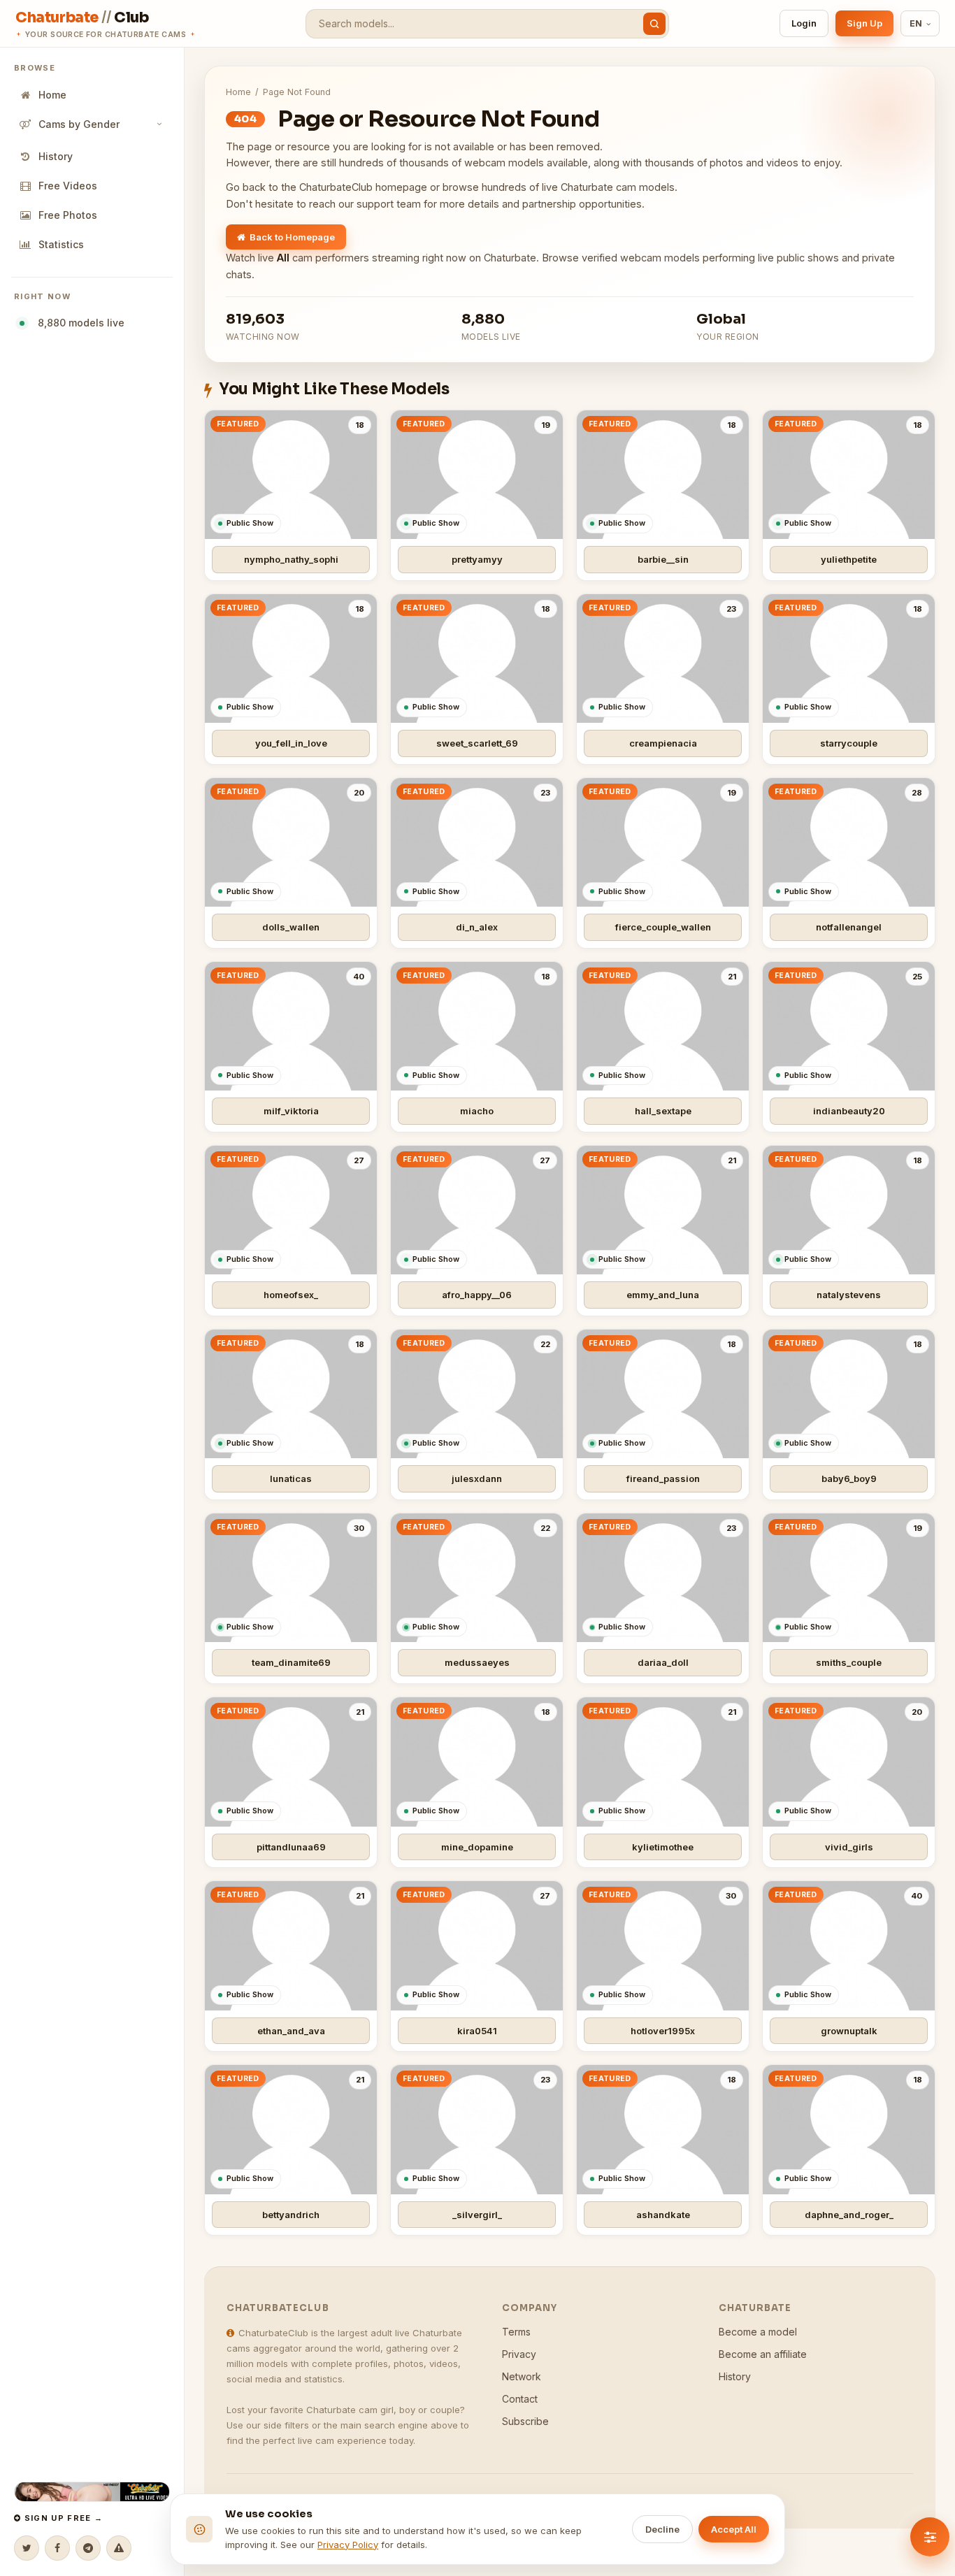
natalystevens (849, 1295)
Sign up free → (62, 2518)
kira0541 (477, 2031)
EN (916, 23)
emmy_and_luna (663, 1295)
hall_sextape (663, 1111)
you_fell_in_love (291, 743)
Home (52, 95)
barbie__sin (663, 559)
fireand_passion (663, 1478)
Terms (516, 2332)
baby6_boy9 (849, 1478)
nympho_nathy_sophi (291, 559)
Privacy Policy (348, 2545)
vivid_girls (849, 1847)
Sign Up (864, 23)
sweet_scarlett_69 (477, 743)
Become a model (758, 2332)
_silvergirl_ (477, 2215)
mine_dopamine (477, 1847)
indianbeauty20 (849, 1111)
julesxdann (477, 1478)
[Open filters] (930, 2537)
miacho (477, 1111)
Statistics (61, 244)
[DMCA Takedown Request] (119, 2548)
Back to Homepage (292, 237)
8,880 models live (78, 323)
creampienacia (663, 743)
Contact (520, 2399)
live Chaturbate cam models (608, 187)
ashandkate (663, 2215)
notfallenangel (849, 927)
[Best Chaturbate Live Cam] (92, 2492)
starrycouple (849, 743)
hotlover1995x (663, 2031)
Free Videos (68, 186)
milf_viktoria (291, 1111)
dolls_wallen (291, 927)
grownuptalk (849, 2031)
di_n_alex (477, 927)
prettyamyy (477, 559)
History (56, 156)
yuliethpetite (849, 559)
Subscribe (525, 2421)
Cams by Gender (79, 124)
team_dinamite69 (291, 1662)
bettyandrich (291, 2215)
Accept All (734, 2529)
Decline (662, 2529)
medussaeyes (477, 1662)
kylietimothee (663, 1847)
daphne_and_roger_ (849, 2215)
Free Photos (68, 215)
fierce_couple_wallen (663, 927)
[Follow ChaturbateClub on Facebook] (57, 2548)
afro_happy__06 (477, 1295)
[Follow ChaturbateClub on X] (27, 2548)
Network (522, 2376)
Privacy (519, 2354)
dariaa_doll (663, 1662)
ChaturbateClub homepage (363, 187)
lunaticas (291, 1478)
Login (804, 23)
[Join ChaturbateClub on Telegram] (88, 2548)
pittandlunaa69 (291, 1847)
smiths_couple (849, 1662)
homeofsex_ (291, 1295)
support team (389, 204)
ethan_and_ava (291, 2031)
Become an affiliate (763, 2354)
